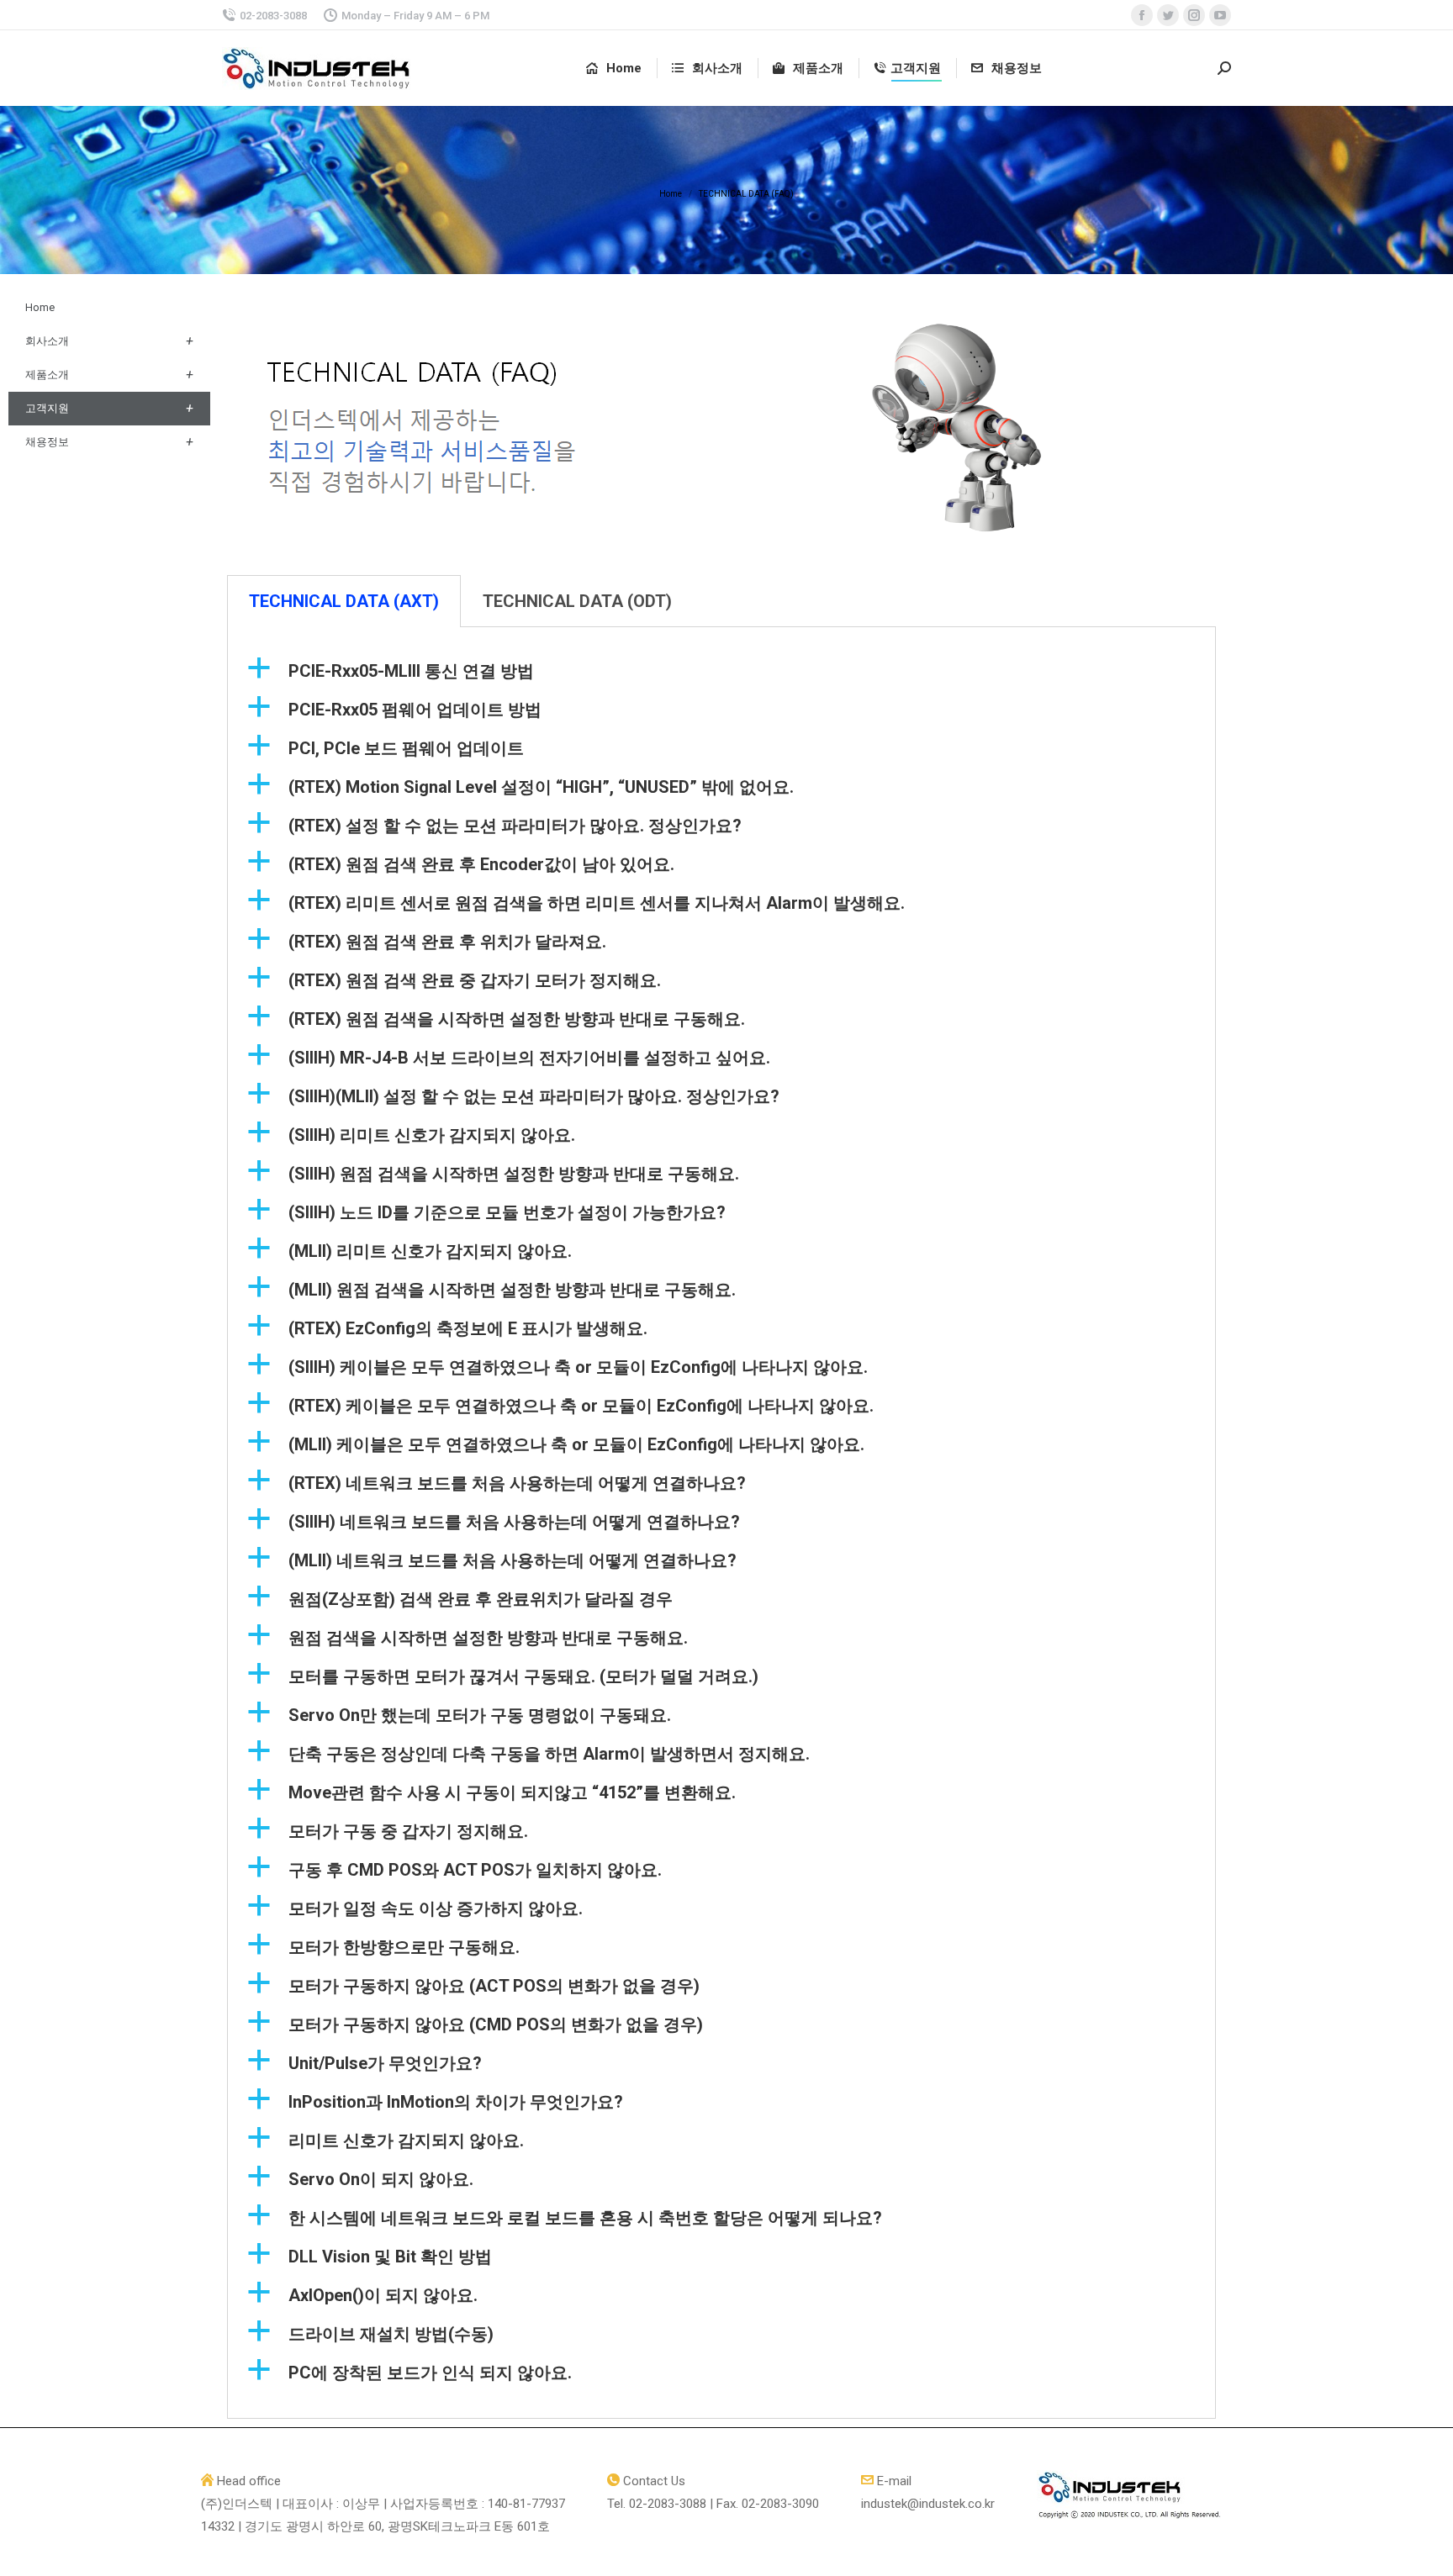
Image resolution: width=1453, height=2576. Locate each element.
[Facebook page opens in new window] (1142, 15)
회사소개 (47, 341)
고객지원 (47, 408)
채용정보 (47, 442)
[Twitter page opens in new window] (1168, 15)
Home (40, 307)
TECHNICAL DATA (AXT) (344, 601)
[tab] (344, 601)
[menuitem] (614, 69)
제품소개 (47, 375)
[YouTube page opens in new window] (1220, 15)
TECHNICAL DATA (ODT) (577, 601)
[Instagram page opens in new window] (1194, 15)
